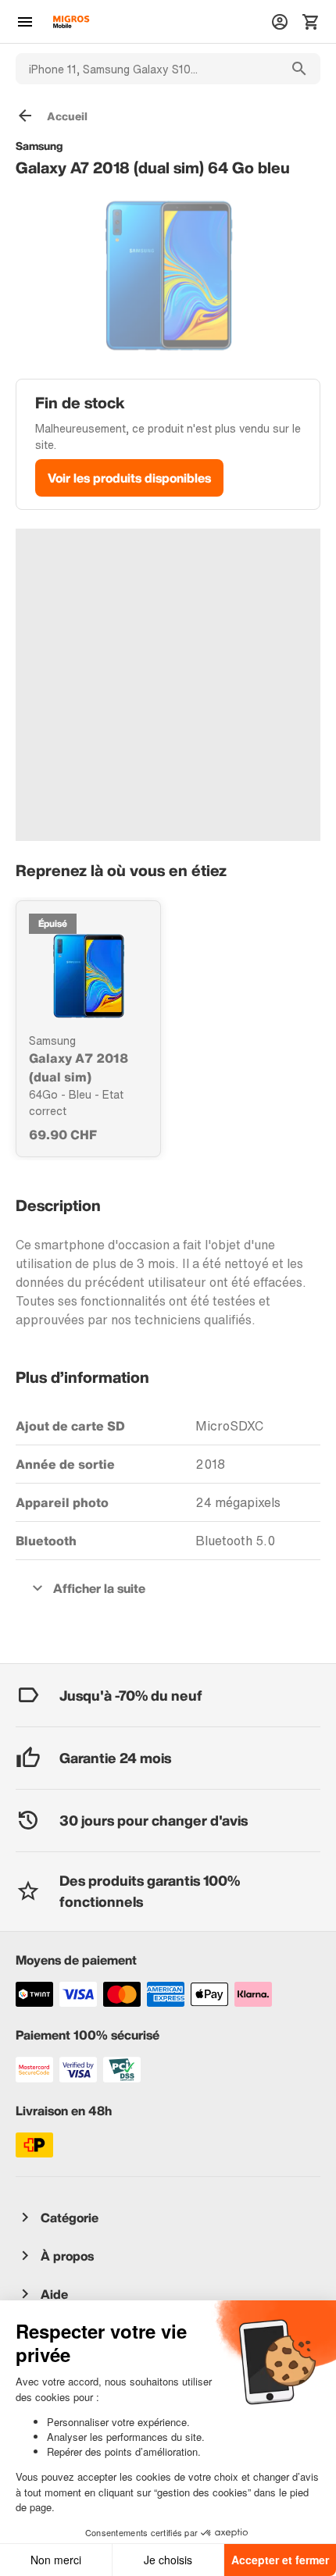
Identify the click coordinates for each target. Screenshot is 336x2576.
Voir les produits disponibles (129, 478)
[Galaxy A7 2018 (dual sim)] (88, 976)
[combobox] (147, 69)
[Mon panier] (311, 22)
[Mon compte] (280, 22)
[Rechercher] (299, 69)
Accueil (67, 116)
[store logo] (71, 22)
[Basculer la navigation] (25, 22)
